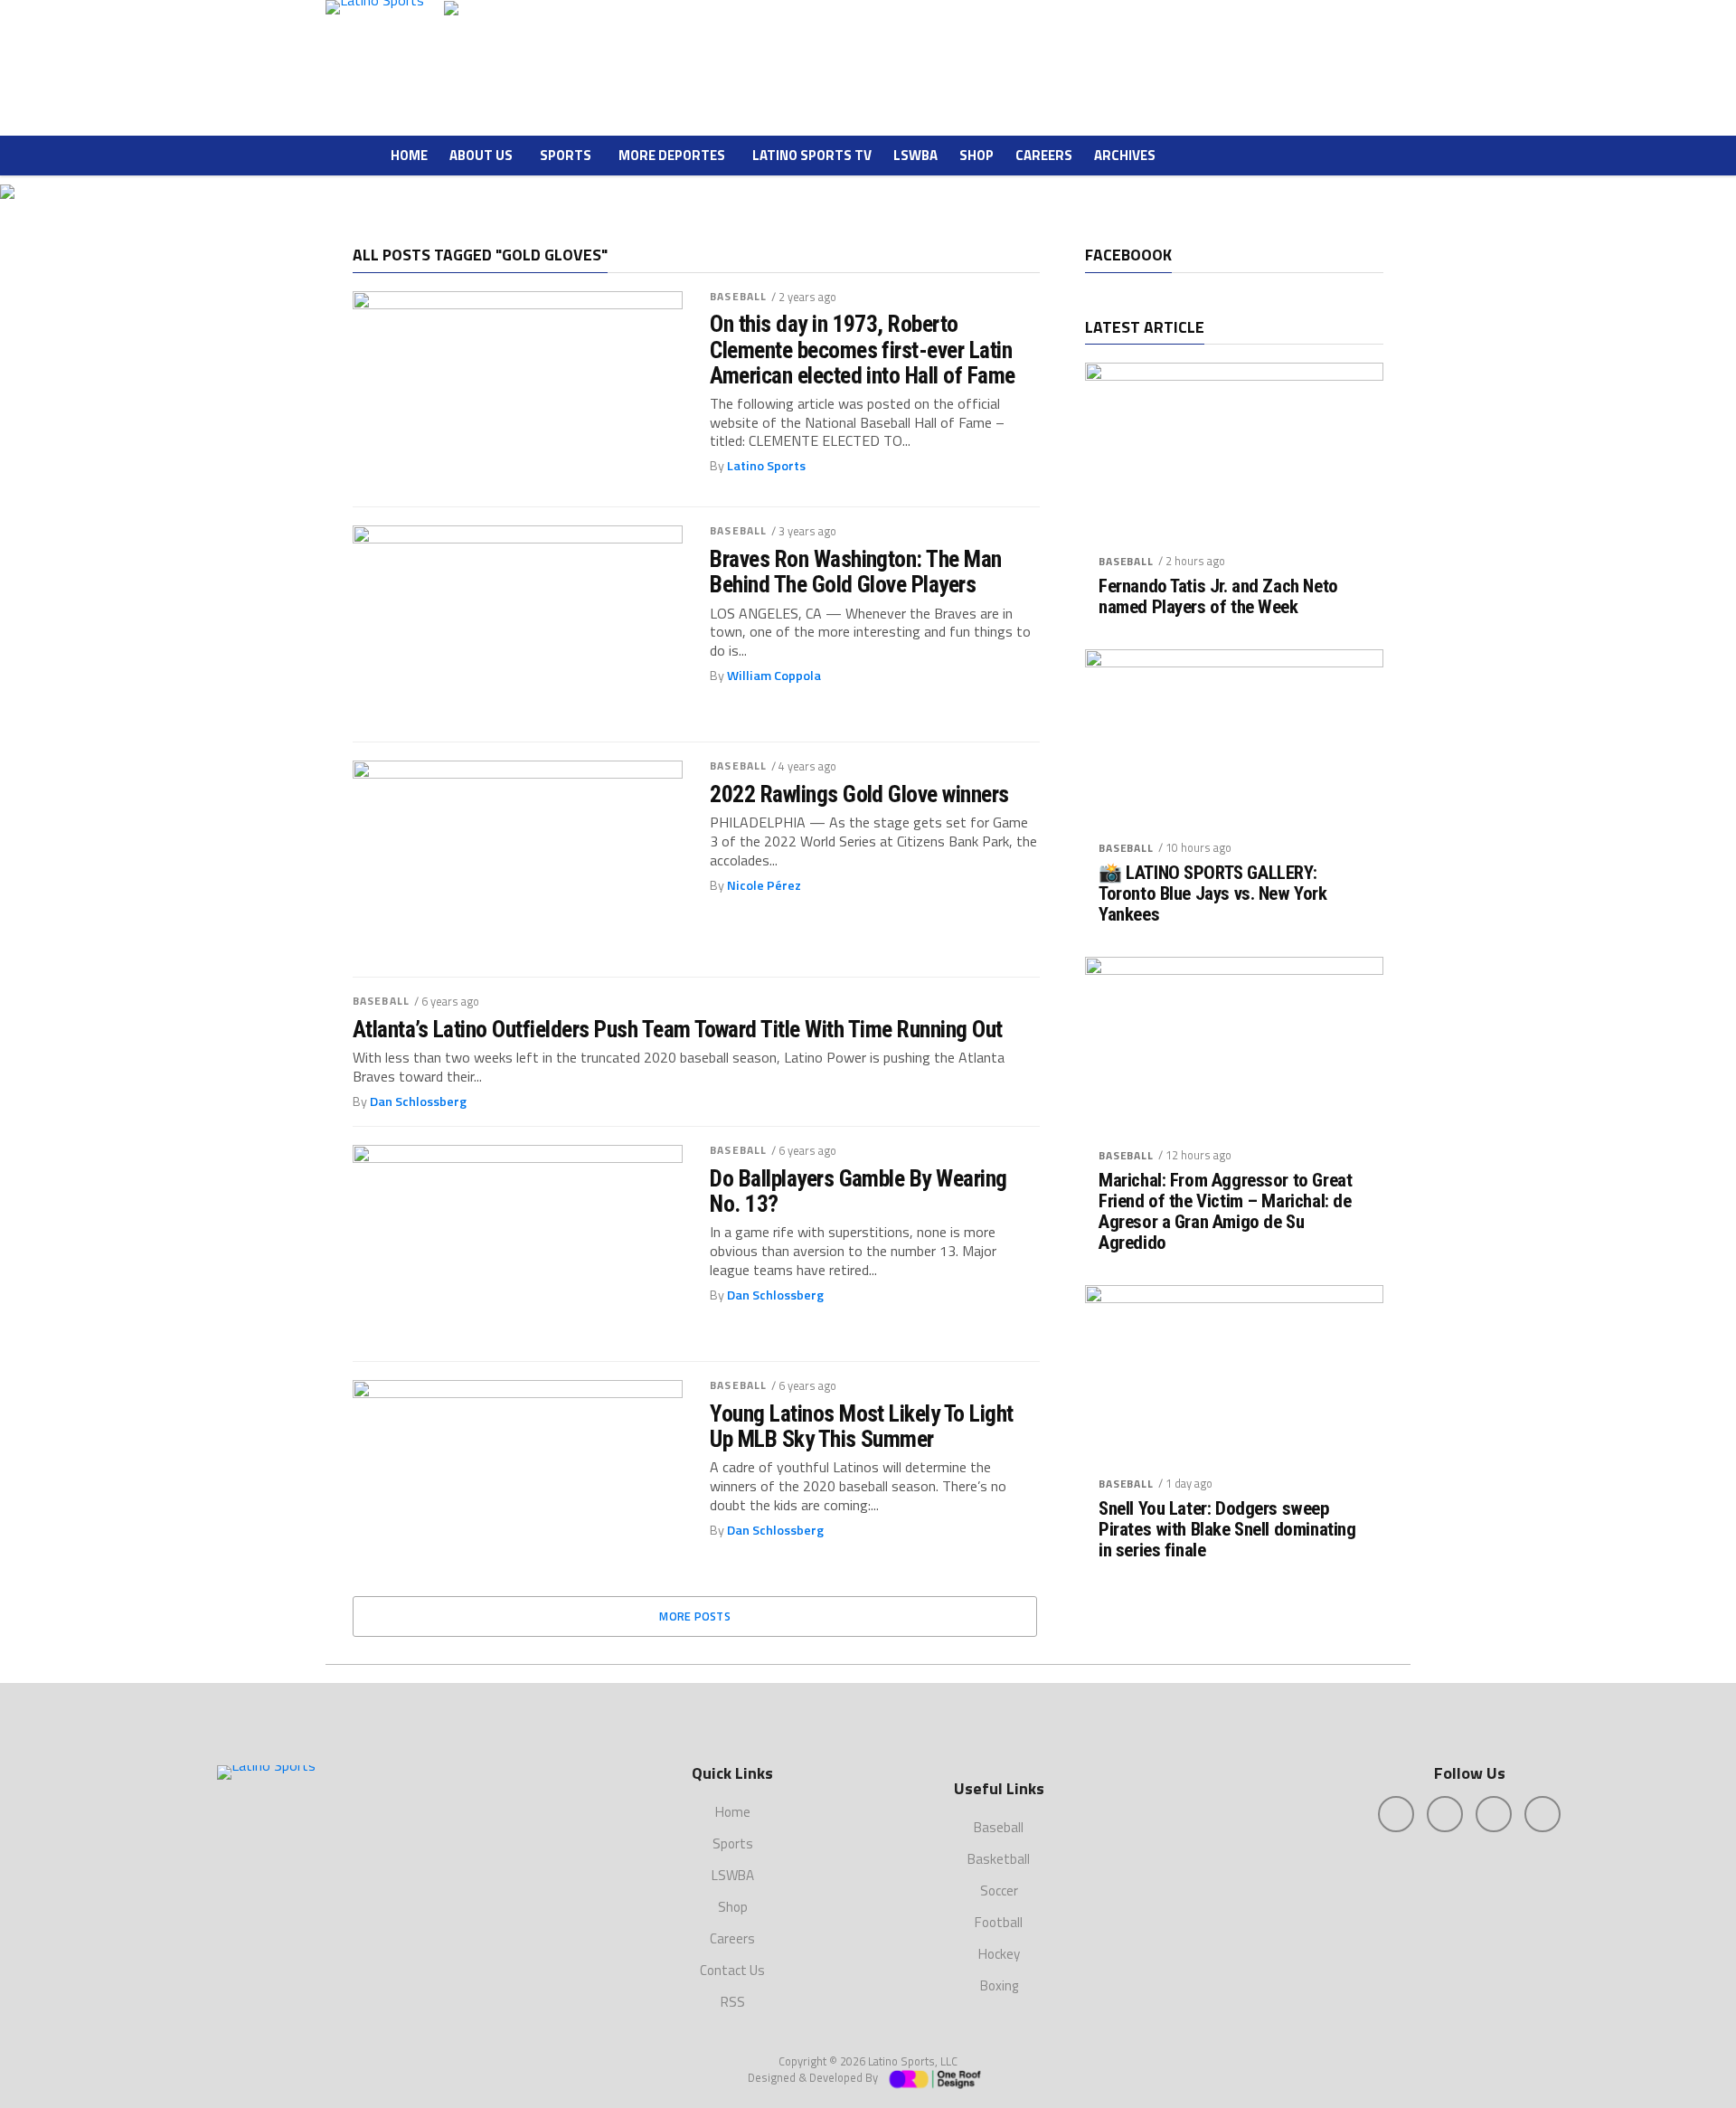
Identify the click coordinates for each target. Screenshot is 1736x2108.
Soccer (999, 1891)
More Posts (695, 1616)
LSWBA (915, 155)
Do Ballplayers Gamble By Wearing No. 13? (859, 1191)
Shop (976, 155)
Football (999, 1922)
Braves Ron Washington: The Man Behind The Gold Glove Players (856, 572)
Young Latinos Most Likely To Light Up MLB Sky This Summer (862, 1426)
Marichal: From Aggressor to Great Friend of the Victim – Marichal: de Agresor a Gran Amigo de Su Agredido (1225, 1212)
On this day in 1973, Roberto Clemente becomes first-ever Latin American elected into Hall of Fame (863, 349)
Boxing (999, 1985)
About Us (481, 155)
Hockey (999, 1954)
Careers (1044, 155)
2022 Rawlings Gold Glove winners (859, 794)
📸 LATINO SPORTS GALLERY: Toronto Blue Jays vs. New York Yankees (1213, 894)
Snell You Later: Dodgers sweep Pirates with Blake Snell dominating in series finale (1227, 1530)
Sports (566, 155)
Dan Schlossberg (418, 1101)
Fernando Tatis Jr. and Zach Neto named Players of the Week (1218, 597)
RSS (733, 2002)
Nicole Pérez (764, 885)
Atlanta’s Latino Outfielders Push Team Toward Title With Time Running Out (678, 1029)
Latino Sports (766, 466)
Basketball (999, 1859)
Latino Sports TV (812, 155)
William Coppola (774, 676)
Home (409, 155)
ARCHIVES (1125, 155)
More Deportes (672, 155)
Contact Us (732, 1970)
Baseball (738, 296)
